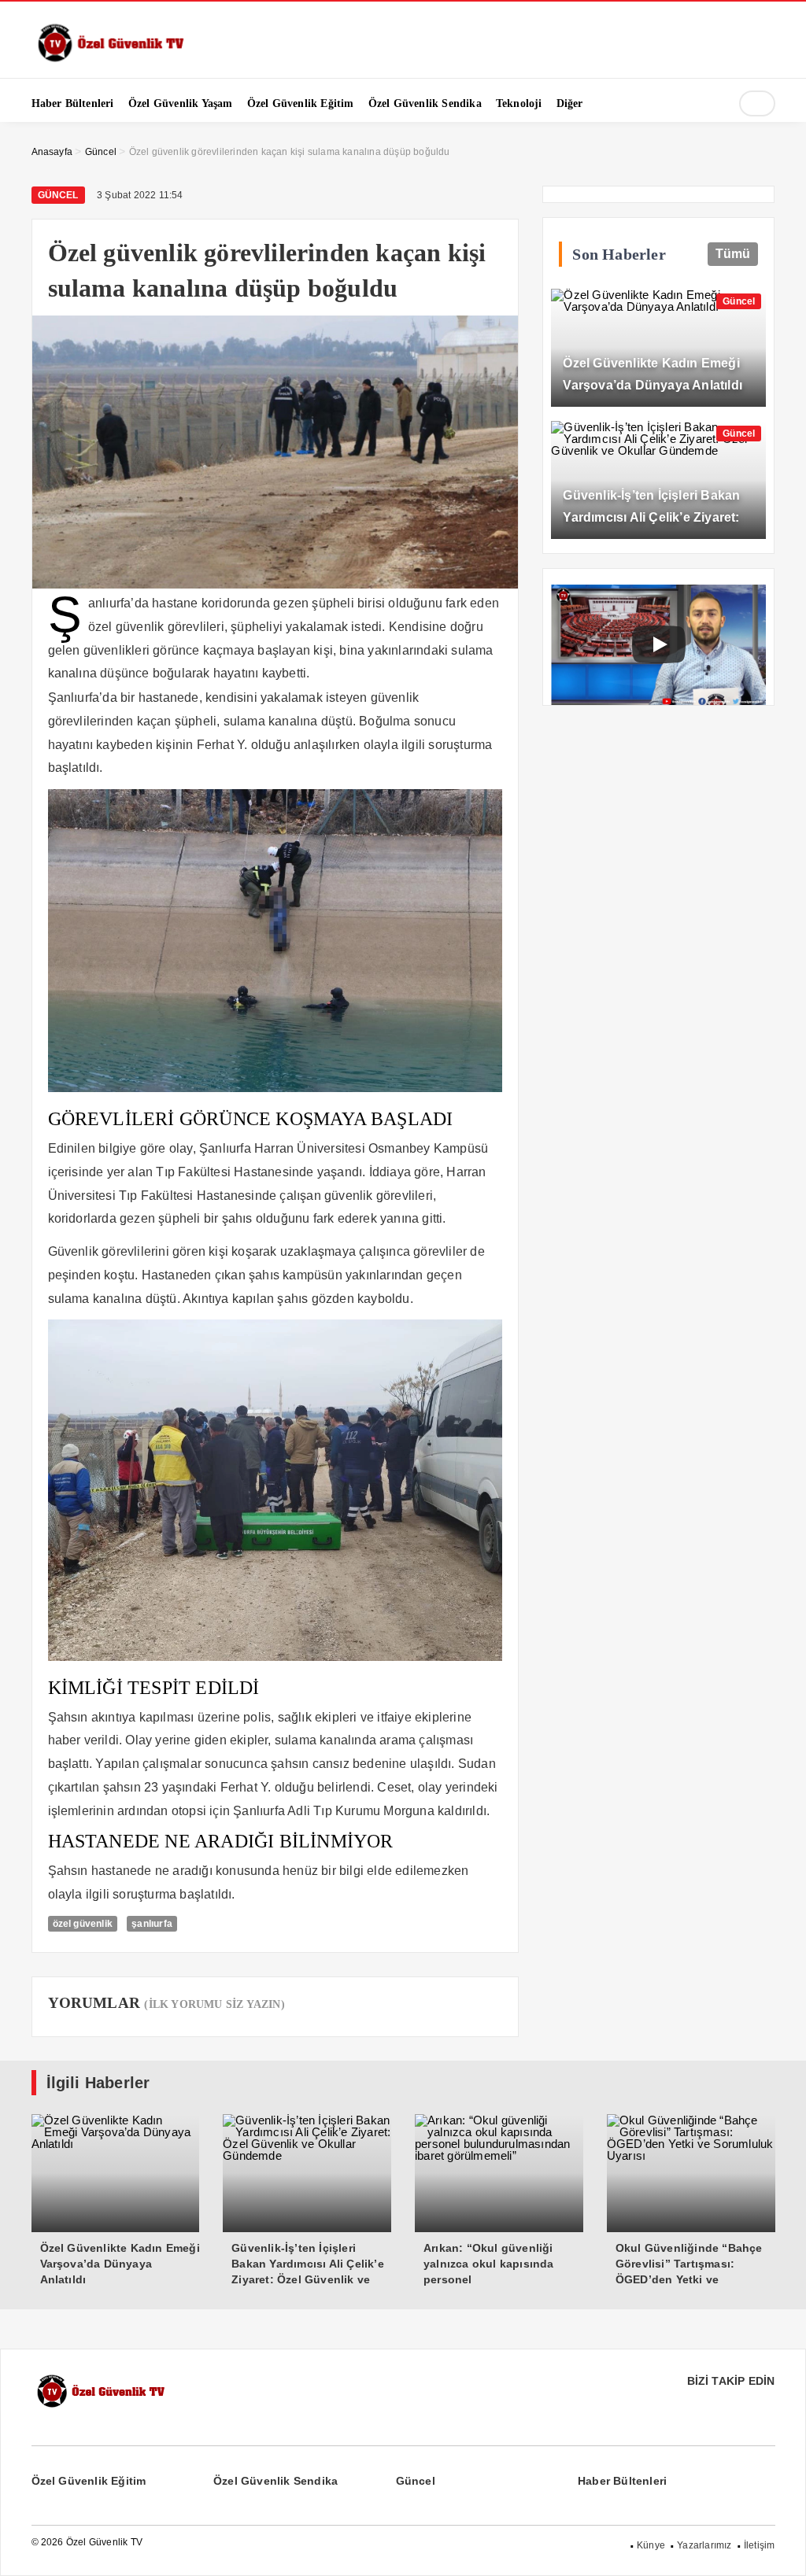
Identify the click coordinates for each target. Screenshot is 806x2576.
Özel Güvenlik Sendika (275, 2481)
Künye (651, 2545)
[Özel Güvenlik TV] (110, 59)
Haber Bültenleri (622, 2481)
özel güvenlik (83, 1924)
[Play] (659, 644)
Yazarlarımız (704, 2545)
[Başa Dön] (778, 2548)
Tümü (733, 254)
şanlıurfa (152, 1924)
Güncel (58, 195)
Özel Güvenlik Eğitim (89, 2481)
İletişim (760, 2545)
